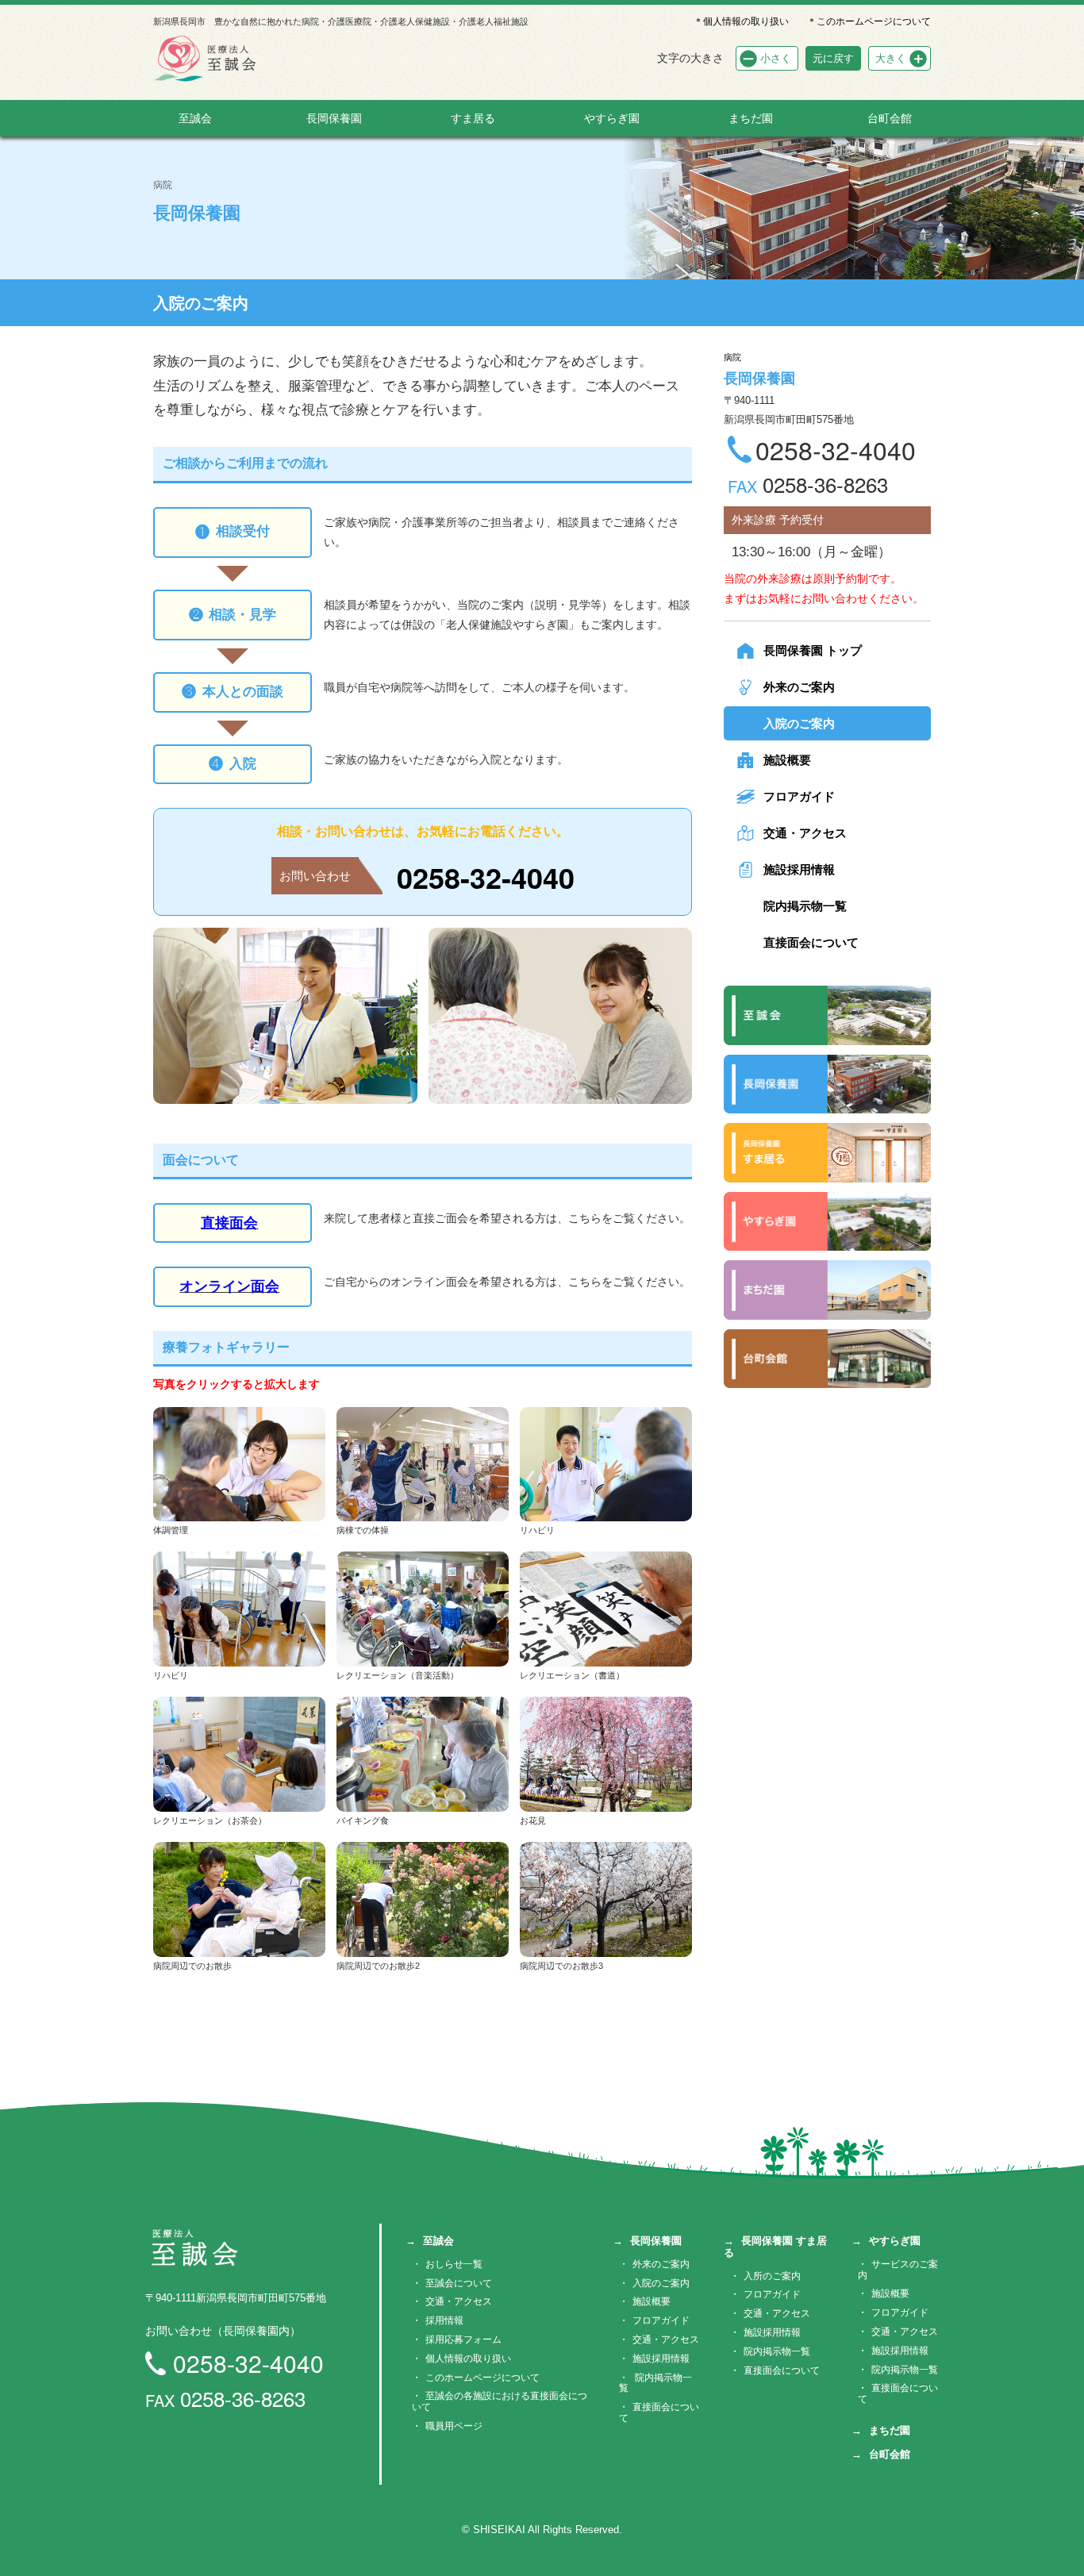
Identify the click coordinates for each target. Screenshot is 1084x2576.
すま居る (473, 118)
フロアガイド (799, 796)
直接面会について (811, 942)
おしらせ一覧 (454, 2264)
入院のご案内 (799, 723)
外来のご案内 (799, 687)
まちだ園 (751, 118)
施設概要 (787, 760)
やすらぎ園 (612, 118)
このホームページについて (482, 2378)
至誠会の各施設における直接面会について (500, 2401)
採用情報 (444, 2320)
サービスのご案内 (898, 2270)
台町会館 (890, 118)
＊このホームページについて (869, 21)
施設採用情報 (799, 869)
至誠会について (459, 2283)
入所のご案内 (772, 2276)
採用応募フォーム (463, 2340)
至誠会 (195, 118)
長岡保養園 (334, 118)
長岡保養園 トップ (813, 650)
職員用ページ (454, 2426)
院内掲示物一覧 (805, 906)
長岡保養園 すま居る (775, 2247)
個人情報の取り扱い (468, 2359)
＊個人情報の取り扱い (741, 21)
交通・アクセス (805, 833)
